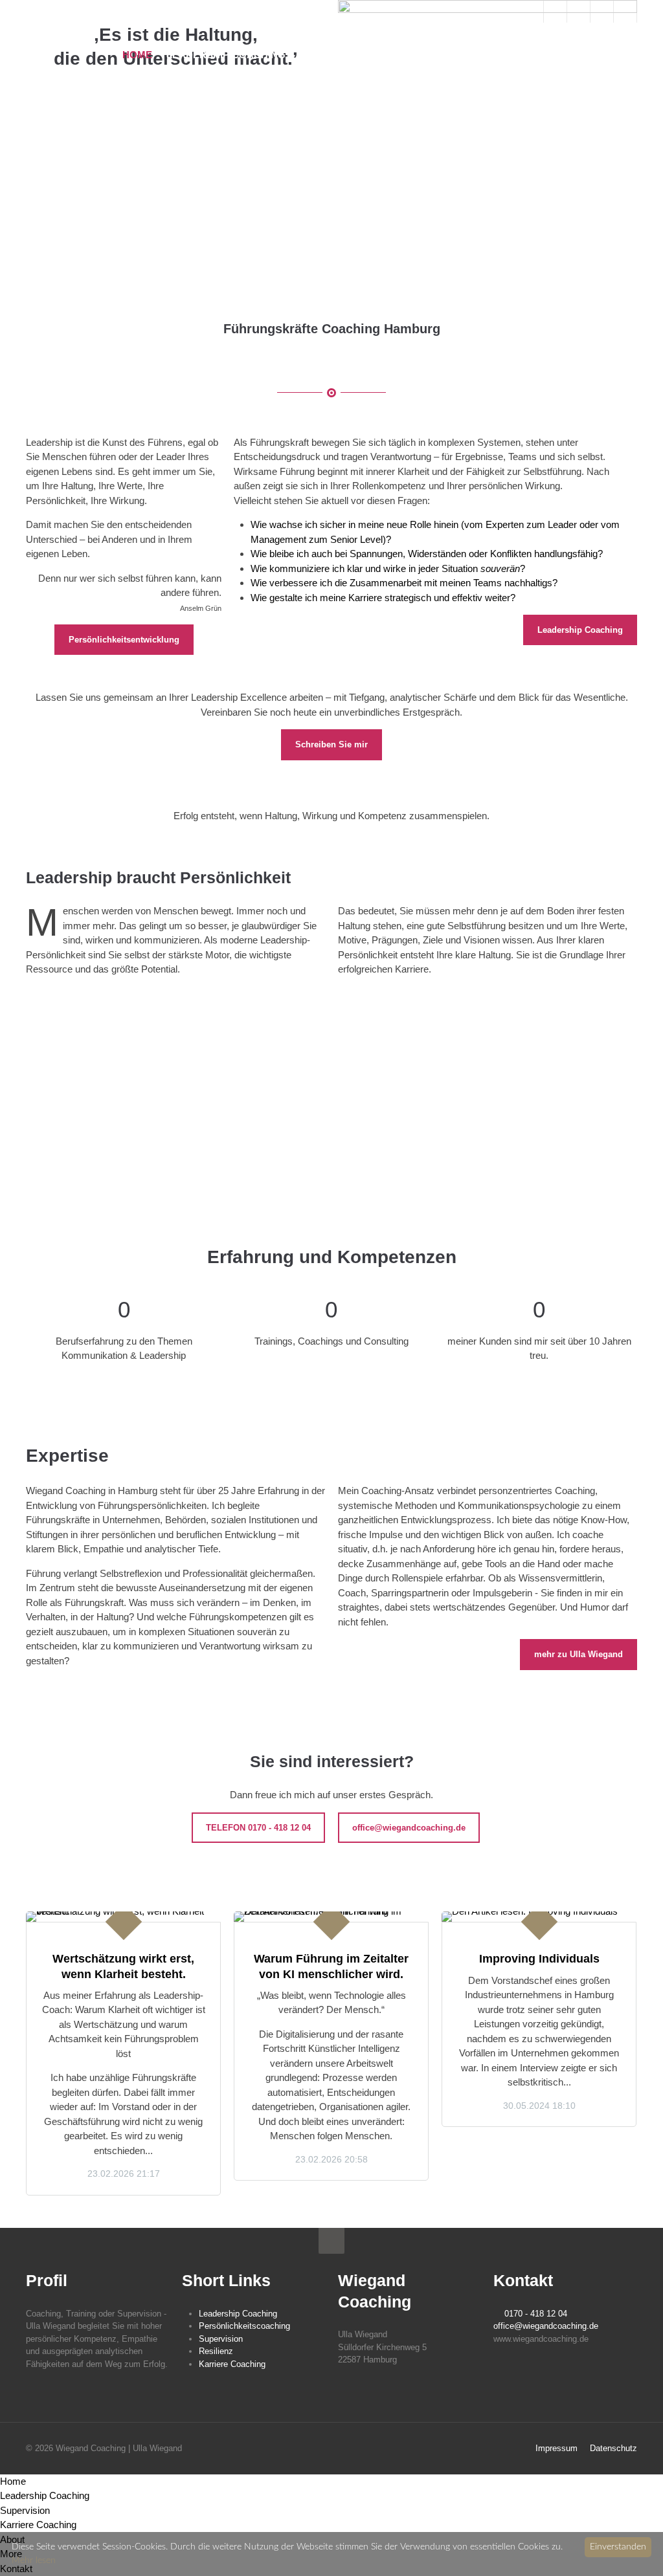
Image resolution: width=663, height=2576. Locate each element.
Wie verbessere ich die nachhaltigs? (404, 583)
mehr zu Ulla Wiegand (579, 1654)
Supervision (333, 55)
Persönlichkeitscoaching (244, 2326)
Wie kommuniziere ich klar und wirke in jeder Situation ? (388, 568)
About (520, 55)
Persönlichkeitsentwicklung (124, 640)
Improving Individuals (539, 1959)
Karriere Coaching (434, 55)
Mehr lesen (34, 2560)
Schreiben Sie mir (331, 744)
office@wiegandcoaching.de (409, 1828)
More (567, 55)
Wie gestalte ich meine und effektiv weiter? (383, 598)
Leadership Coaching (226, 55)
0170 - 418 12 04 (536, 2314)
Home (137, 55)
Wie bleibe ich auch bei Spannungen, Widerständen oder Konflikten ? (427, 554)
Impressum (556, 2448)
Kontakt (619, 55)
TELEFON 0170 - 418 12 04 (258, 1828)
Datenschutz (613, 2448)
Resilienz (216, 2351)
